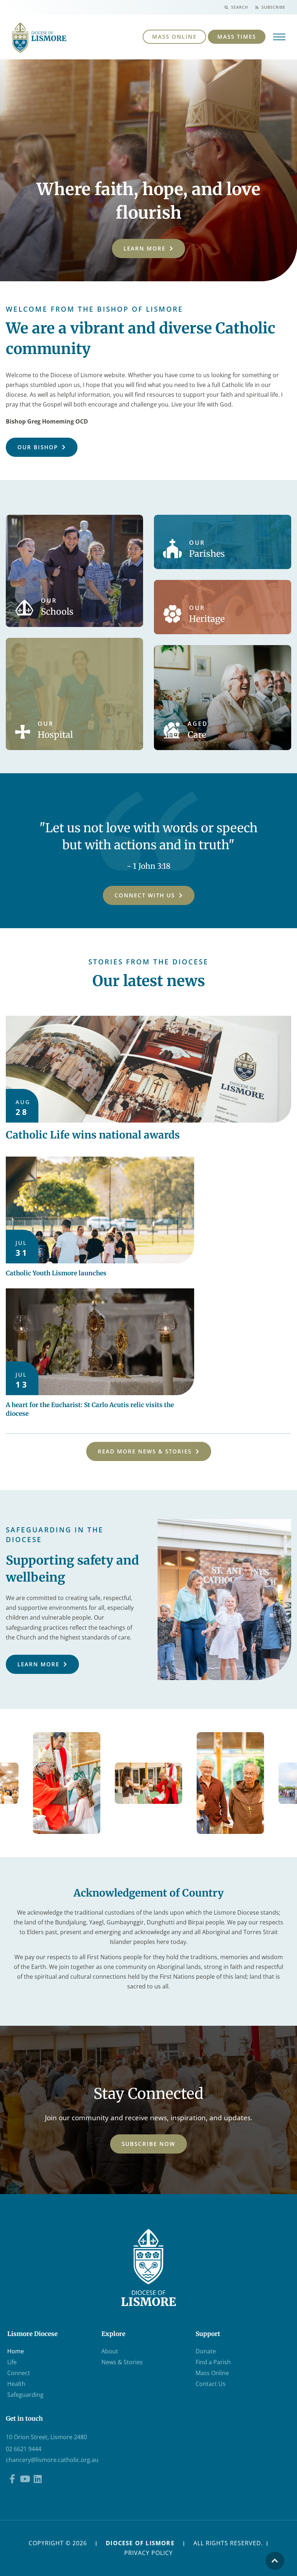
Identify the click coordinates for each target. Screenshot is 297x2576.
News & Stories (122, 2362)
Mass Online (212, 2373)
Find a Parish (213, 2362)
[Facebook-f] (12, 2479)
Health (16, 2384)
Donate (206, 2351)
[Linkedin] (37, 2479)
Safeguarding (25, 2395)
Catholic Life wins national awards (93, 1135)
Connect (19, 2373)
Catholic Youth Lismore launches (56, 1273)
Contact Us (211, 2384)
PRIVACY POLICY (148, 2553)
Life (12, 2362)
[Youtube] (25, 2479)
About (110, 2351)
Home (16, 2351)
